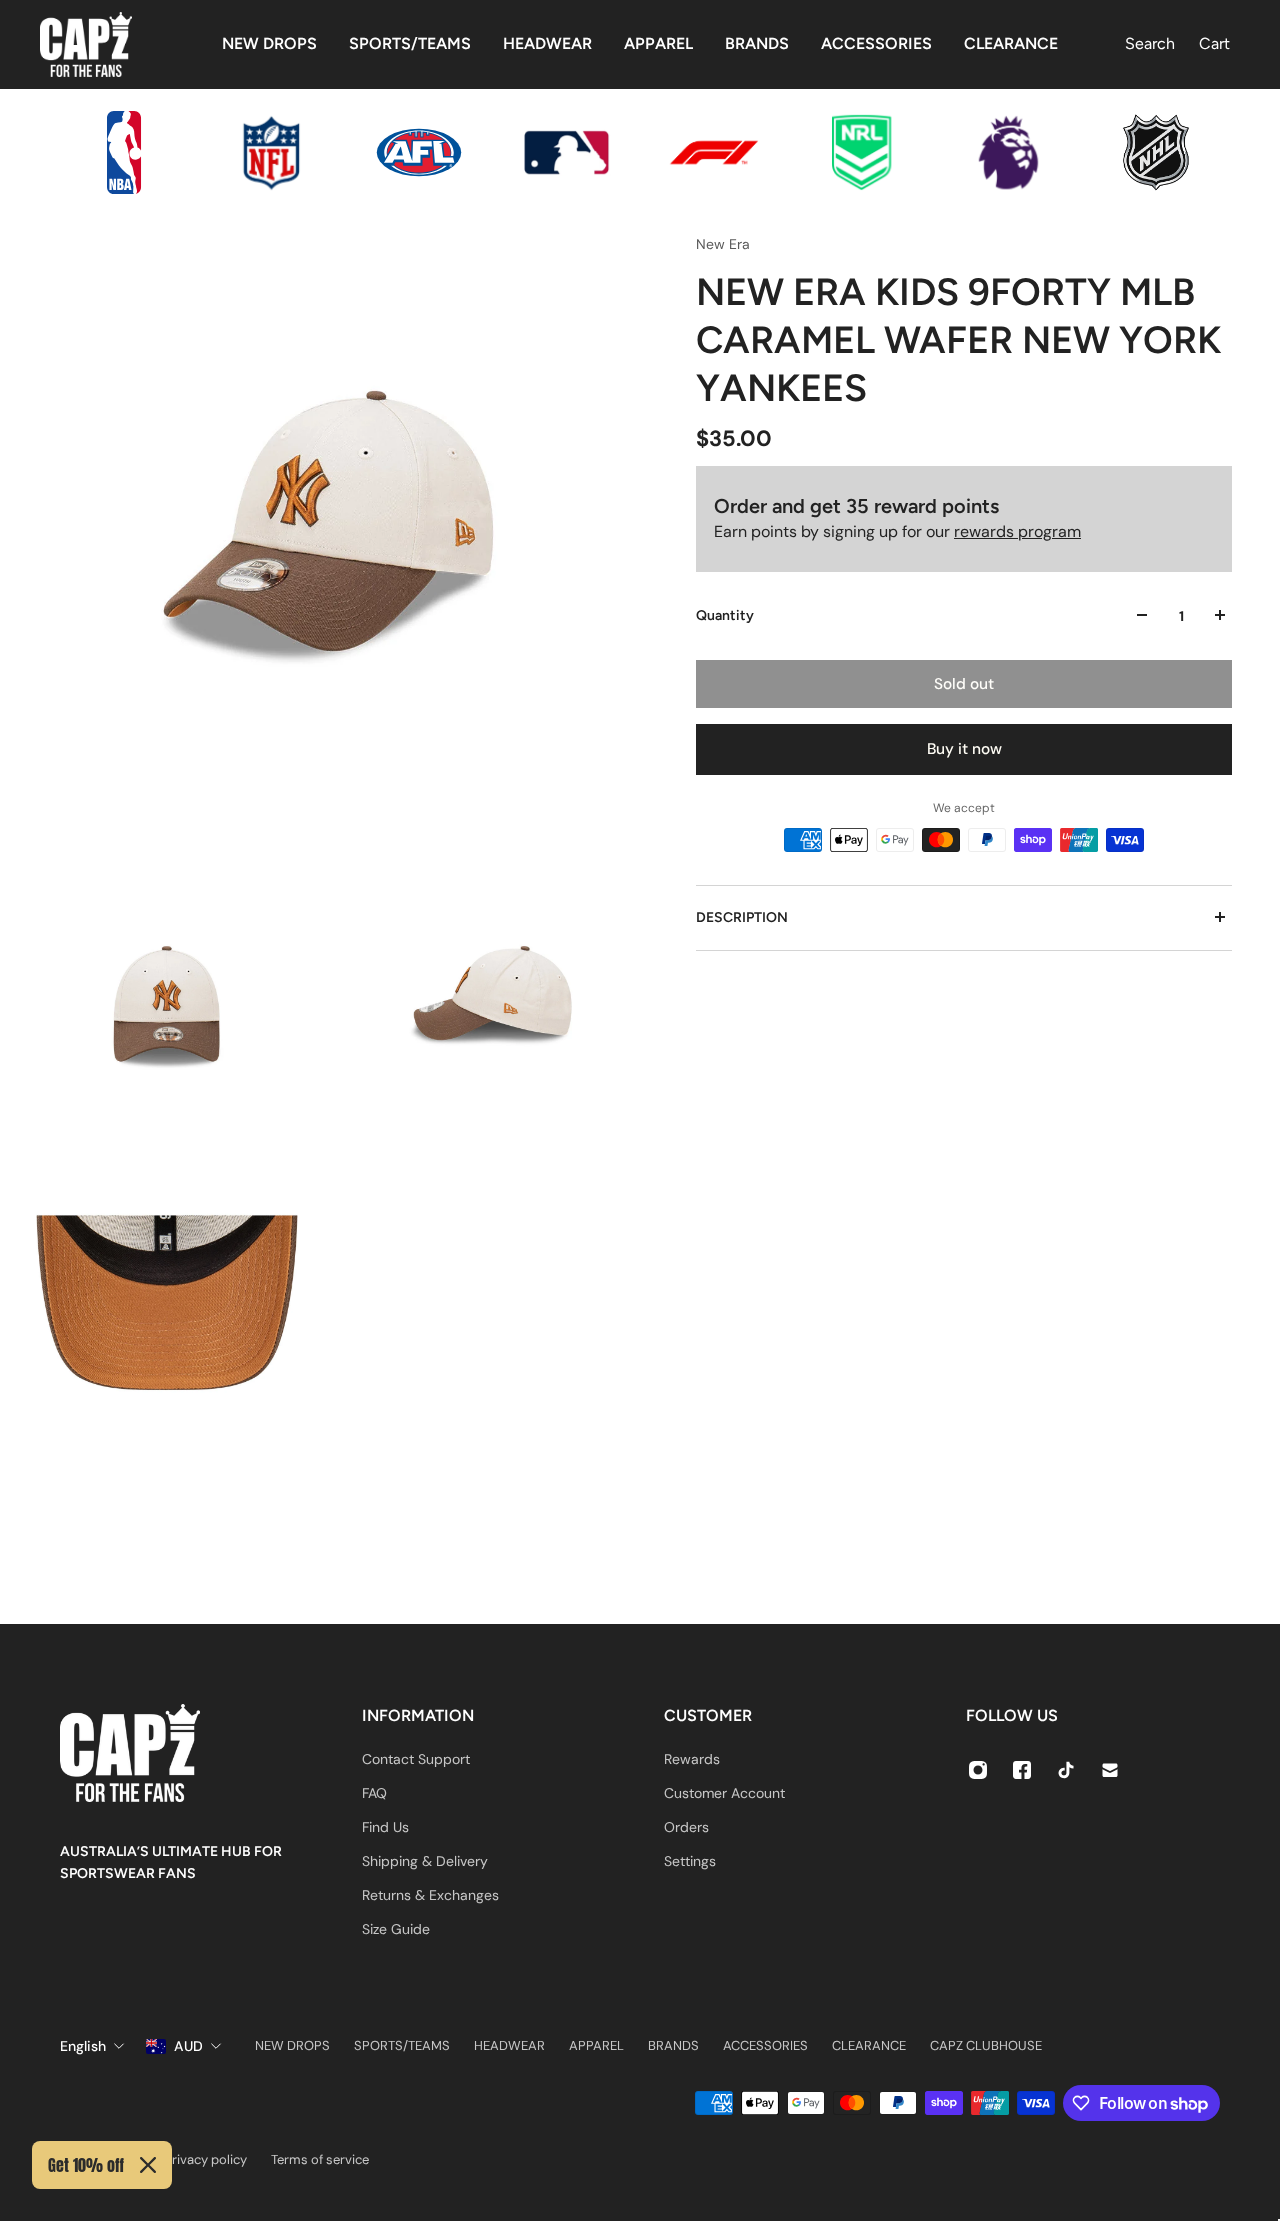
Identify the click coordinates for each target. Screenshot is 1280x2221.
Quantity (725, 614)
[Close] (148, 2165)
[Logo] (86, 44)
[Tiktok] (1066, 1770)
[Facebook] (1022, 1770)
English (83, 2046)
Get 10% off (86, 2165)
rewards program (1017, 530)
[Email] (1110, 1770)
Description (742, 916)
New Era (723, 244)
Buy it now (964, 749)
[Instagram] (978, 1770)
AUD (188, 2046)
